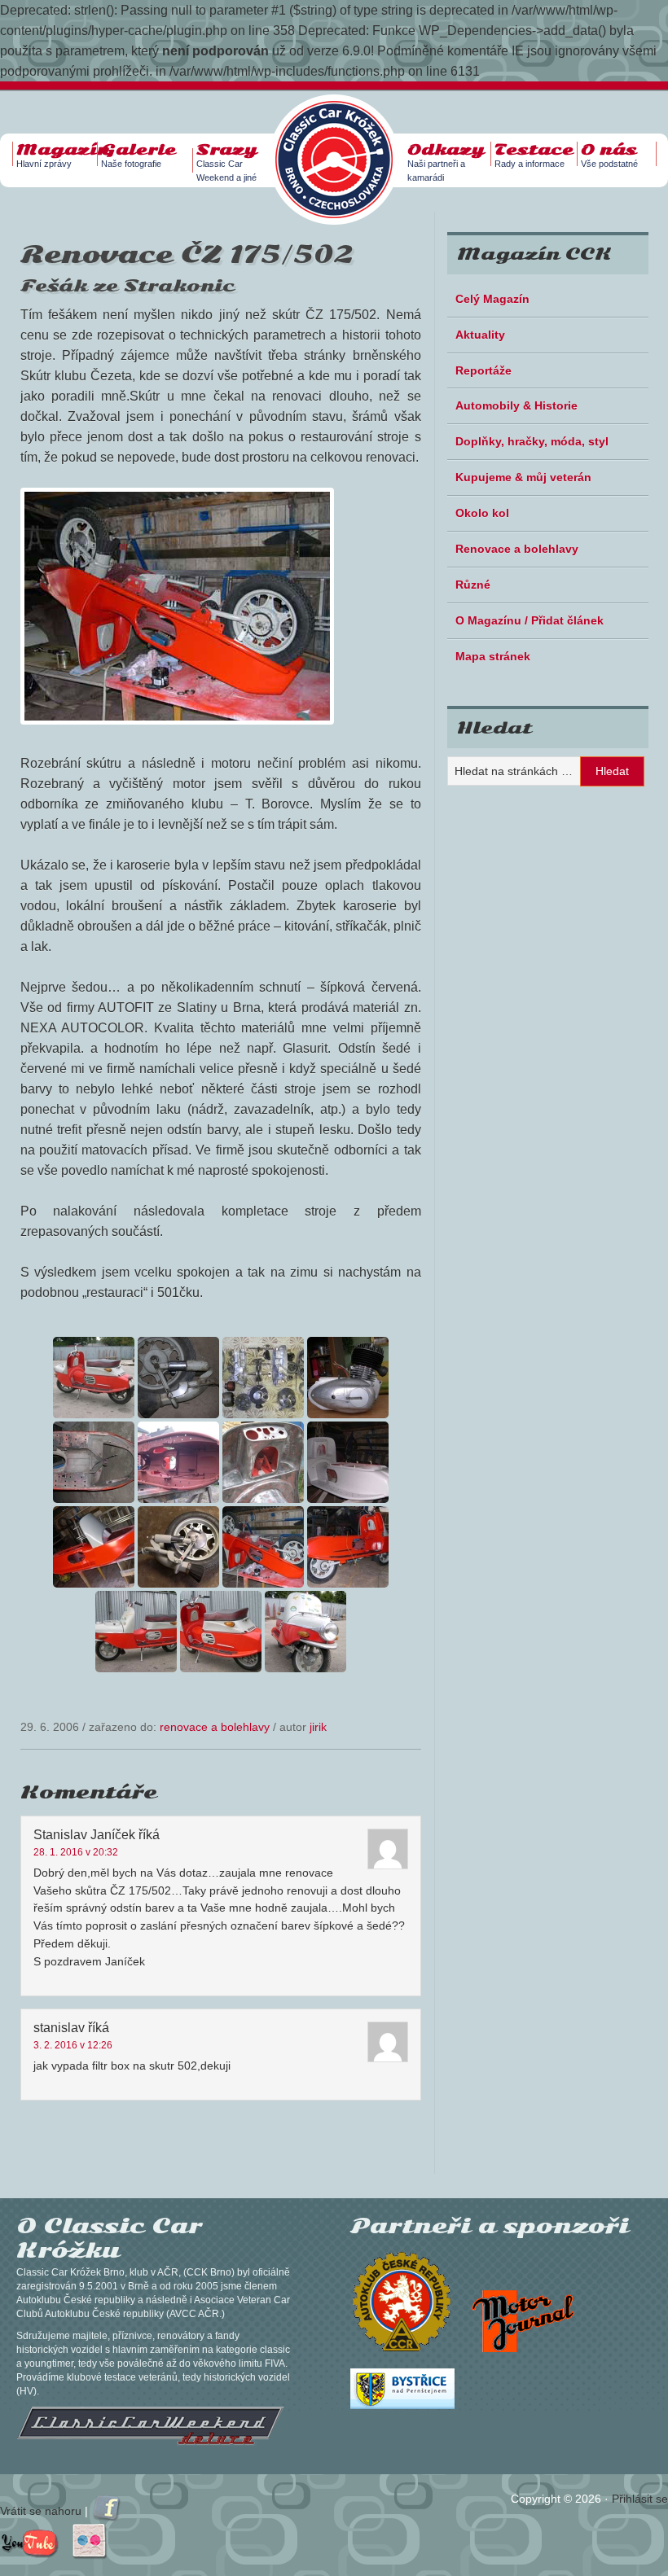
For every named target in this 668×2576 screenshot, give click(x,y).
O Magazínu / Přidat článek (530, 620)
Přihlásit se (640, 2499)
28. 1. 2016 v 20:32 (76, 1852)
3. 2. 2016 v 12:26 (73, 2045)
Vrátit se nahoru (41, 2511)
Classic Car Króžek (342, 147)
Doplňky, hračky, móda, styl (532, 441)
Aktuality (480, 335)
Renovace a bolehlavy (215, 1727)
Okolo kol (482, 513)
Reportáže (483, 370)
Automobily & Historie (516, 405)
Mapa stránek (493, 656)
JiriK (318, 1727)
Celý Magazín (492, 299)
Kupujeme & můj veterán (523, 477)
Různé (473, 585)
